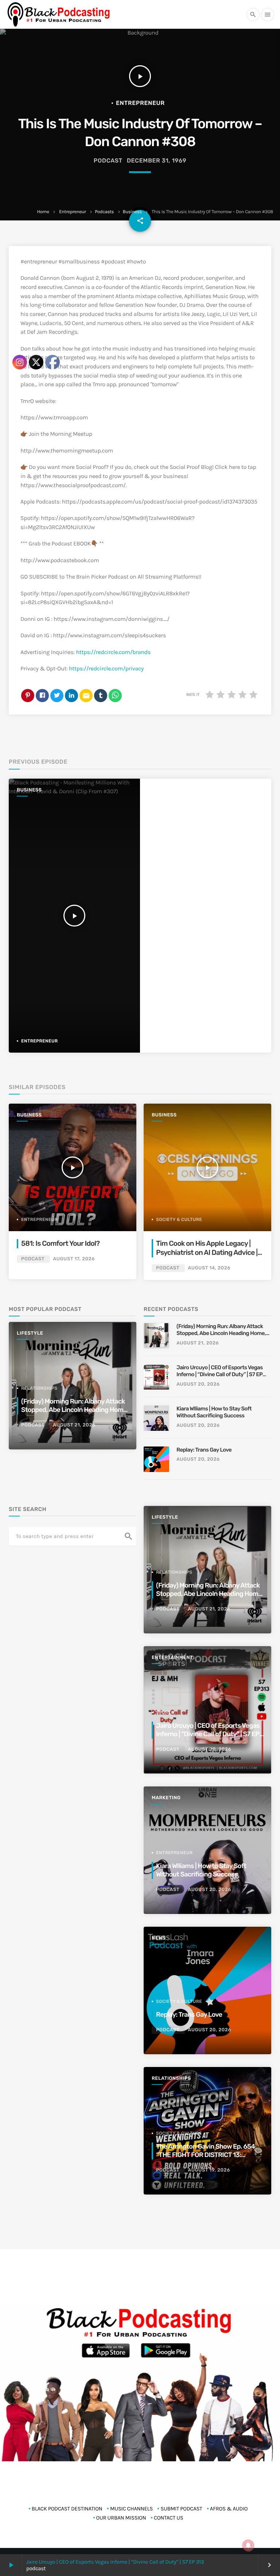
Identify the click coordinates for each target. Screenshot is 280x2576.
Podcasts (104, 212)
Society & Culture (179, 1220)
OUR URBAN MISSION (121, 2518)
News (159, 1938)
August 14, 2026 (209, 1268)
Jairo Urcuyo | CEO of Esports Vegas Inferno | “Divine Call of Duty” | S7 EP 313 (115, 2562)
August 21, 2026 (198, 1343)
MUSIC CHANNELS (131, 2509)
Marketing (166, 1798)
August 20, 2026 (198, 1384)
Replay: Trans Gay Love (204, 1450)
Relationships (174, 1572)
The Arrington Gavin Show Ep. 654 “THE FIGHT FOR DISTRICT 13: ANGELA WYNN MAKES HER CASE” (206, 2155)
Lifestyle (165, 1517)
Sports (165, 1712)
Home (43, 212)
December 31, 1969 (157, 160)
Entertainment (172, 1658)
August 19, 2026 (209, 2170)
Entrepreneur (73, 212)
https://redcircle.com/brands (113, 652)
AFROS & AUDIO (229, 2509)
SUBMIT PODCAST (181, 2509)
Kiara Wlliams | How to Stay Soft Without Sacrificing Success (214, 1412)
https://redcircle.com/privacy (106, 669)
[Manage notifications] (248, 2545)
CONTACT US (169, 2518)
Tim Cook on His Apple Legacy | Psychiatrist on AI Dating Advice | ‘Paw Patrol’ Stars (207, 1252)
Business (132, 212)
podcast (108, 160)
